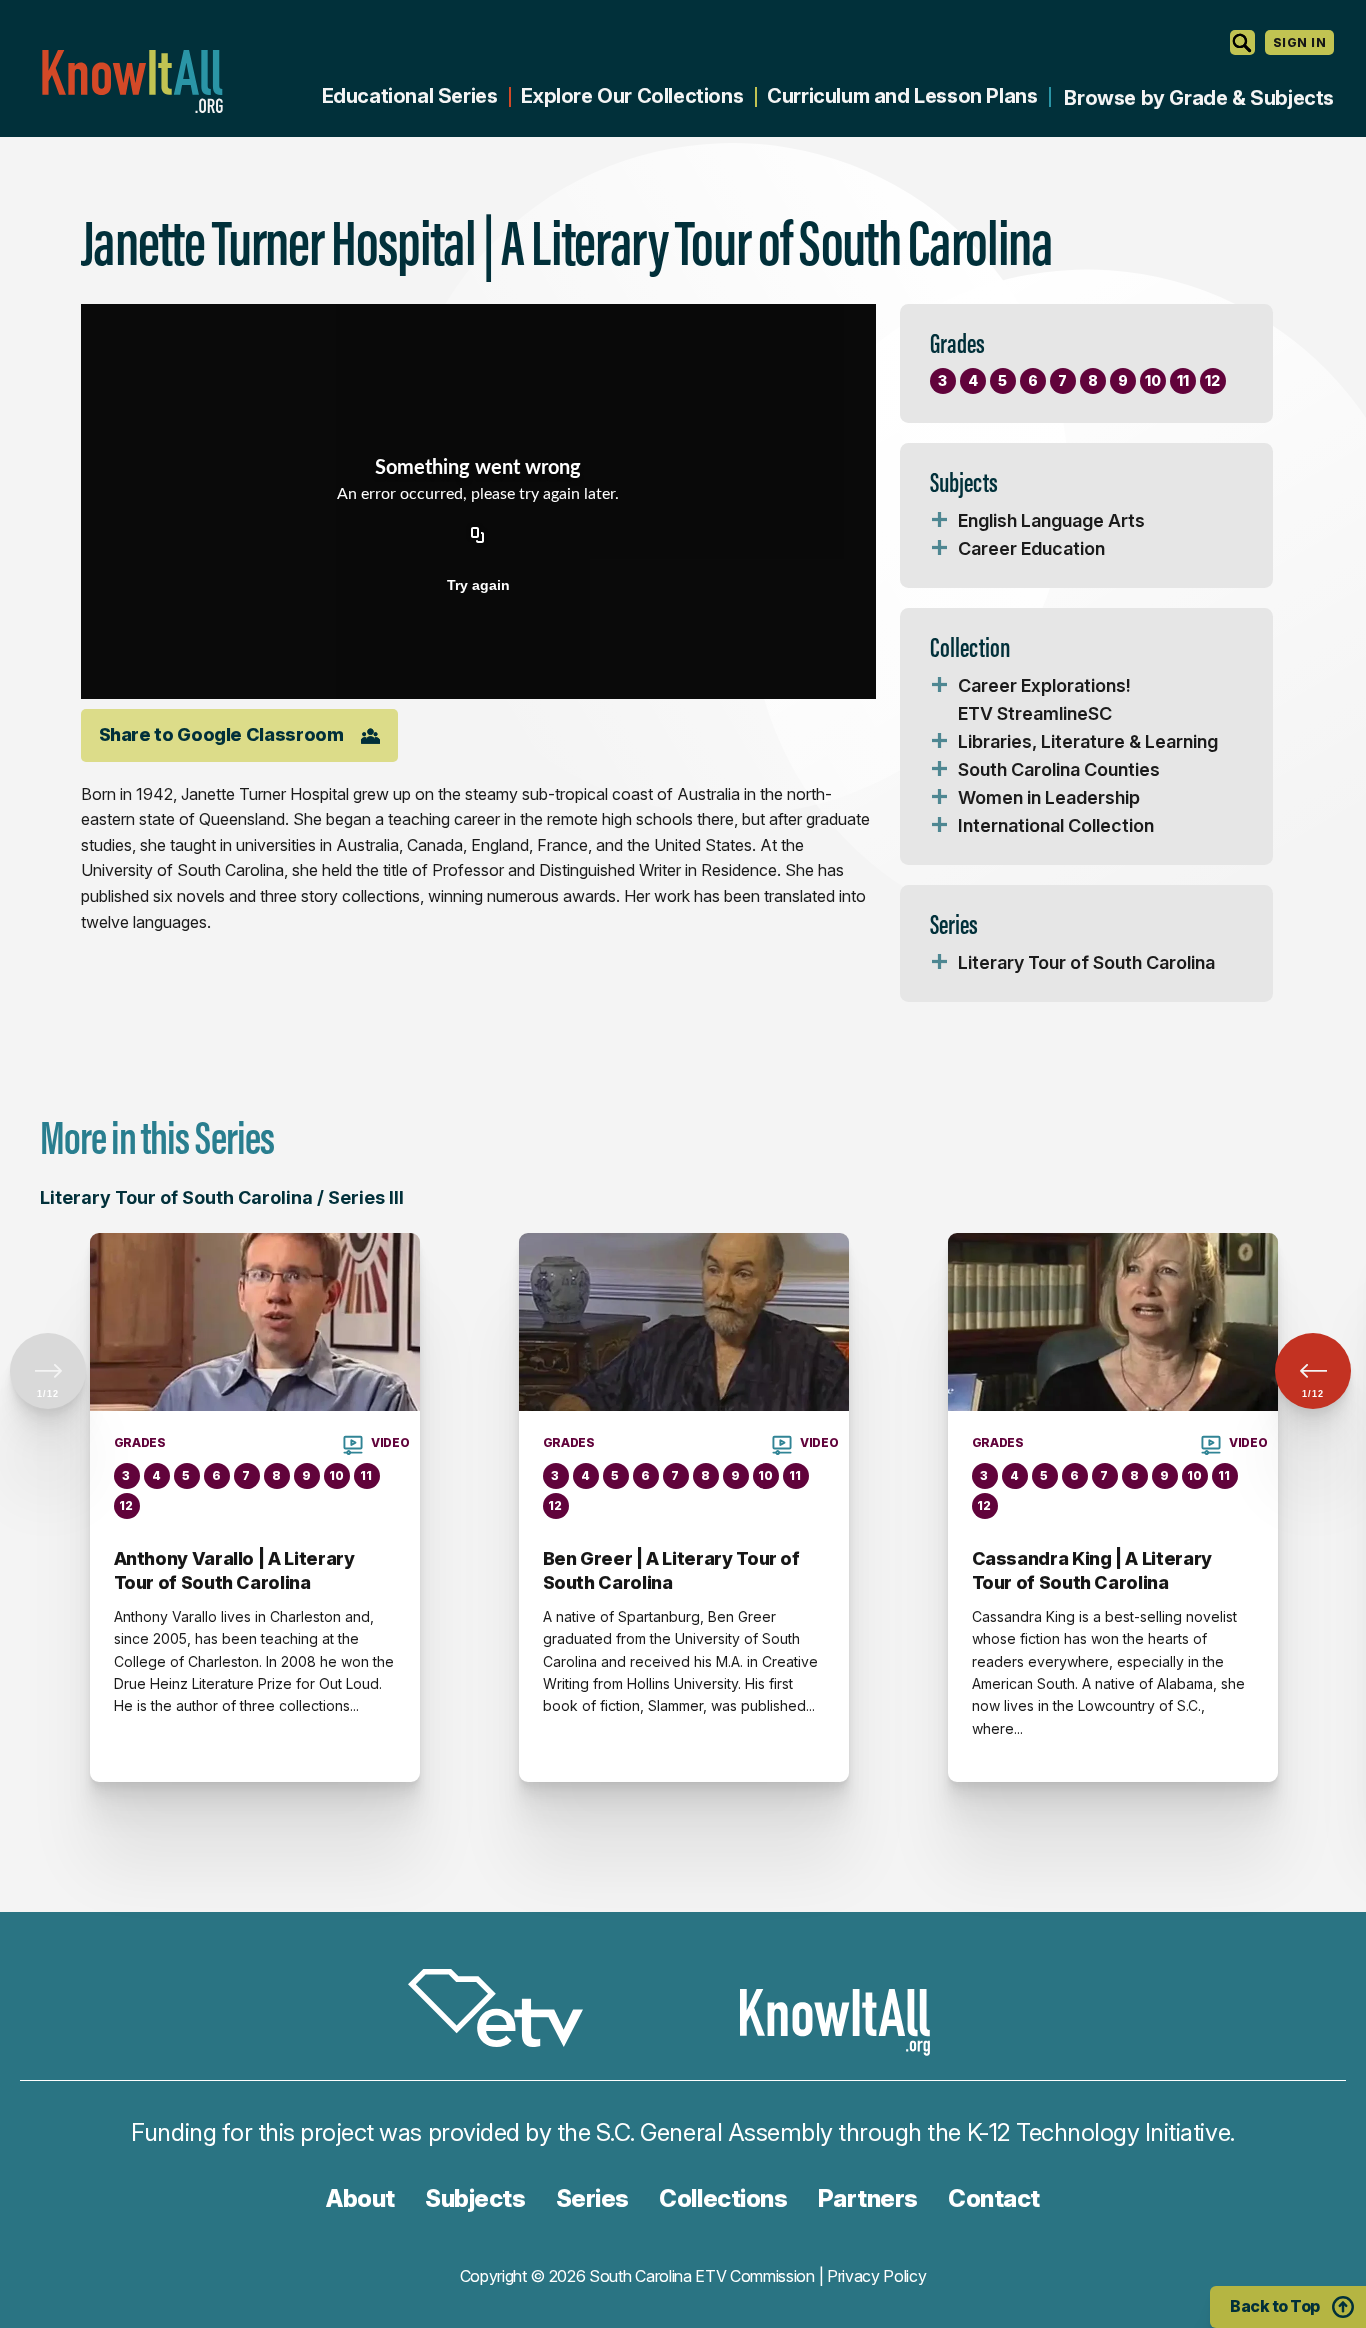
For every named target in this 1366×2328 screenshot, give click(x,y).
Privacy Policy (877, 2276)
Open (940, 521)
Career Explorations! (1044, 685)
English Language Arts (1051, 520)
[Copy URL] (478, 537)
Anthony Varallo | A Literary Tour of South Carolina (234, 1570)
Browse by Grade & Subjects (1199, 98)
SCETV (506, 2011)
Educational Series (410, 96)
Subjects (475, 2198)
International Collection (1056, 825)
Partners (868, 2198)
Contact (994, 2198)
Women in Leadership (1049, 797)
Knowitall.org (132, 81)
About (360, 2198)
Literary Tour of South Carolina (1086, 962)
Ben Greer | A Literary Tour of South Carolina (671, 1570)
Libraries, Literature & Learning (1088, 741)
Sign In (1299, 42)
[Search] (1242, 42)
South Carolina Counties (1059, 769)
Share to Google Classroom (221, 734)
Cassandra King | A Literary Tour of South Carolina (1092, 1570)
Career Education (1031, 548)
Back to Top (1275, 2306)
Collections (723, 2198)
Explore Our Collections (632, 96)
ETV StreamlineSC (1035, 713)
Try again (478, 585)
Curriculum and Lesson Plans (902, 96)
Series (592, 2198)
